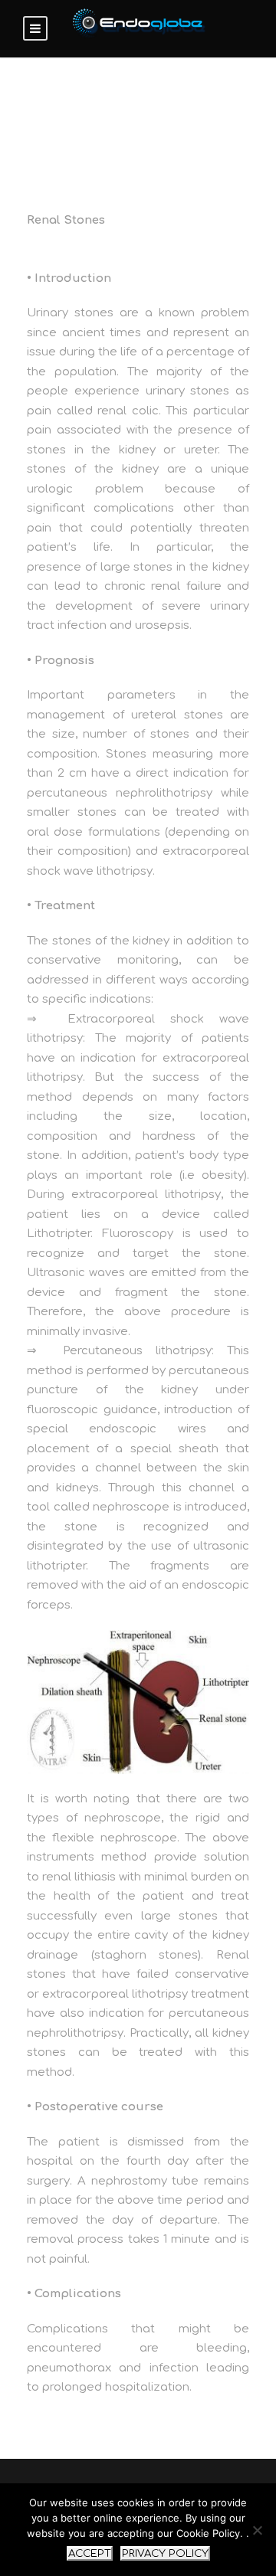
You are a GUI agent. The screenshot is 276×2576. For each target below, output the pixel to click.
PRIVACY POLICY (165, 2553)
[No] (257, 2530)
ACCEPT (90, 2553)
